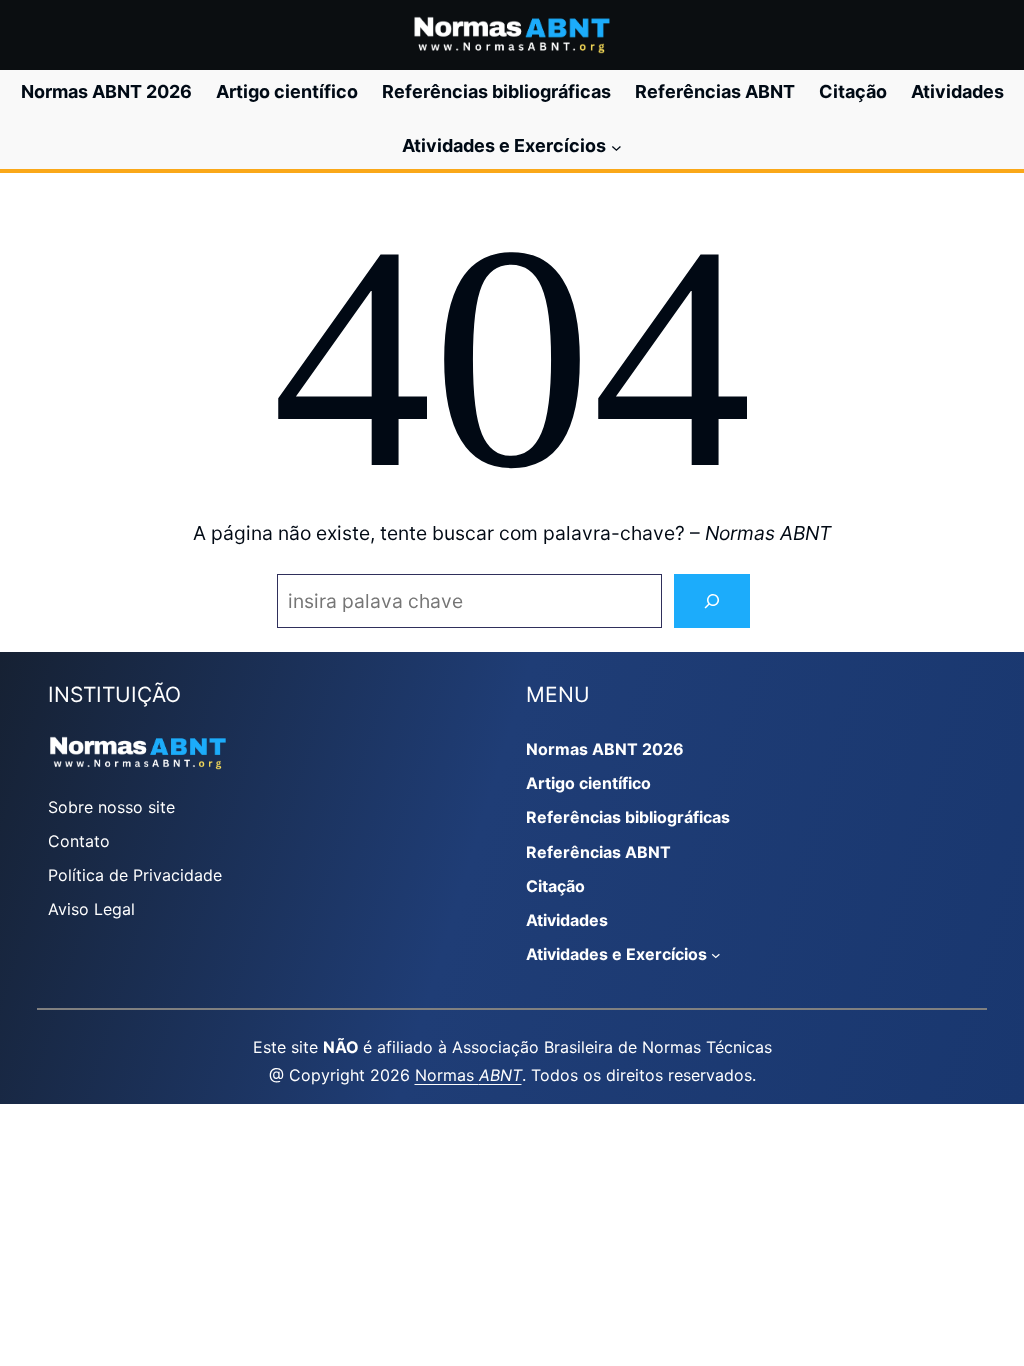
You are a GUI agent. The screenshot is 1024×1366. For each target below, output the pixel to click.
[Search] (712, 601)
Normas (468, 1075)
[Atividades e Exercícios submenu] (616, 146)
